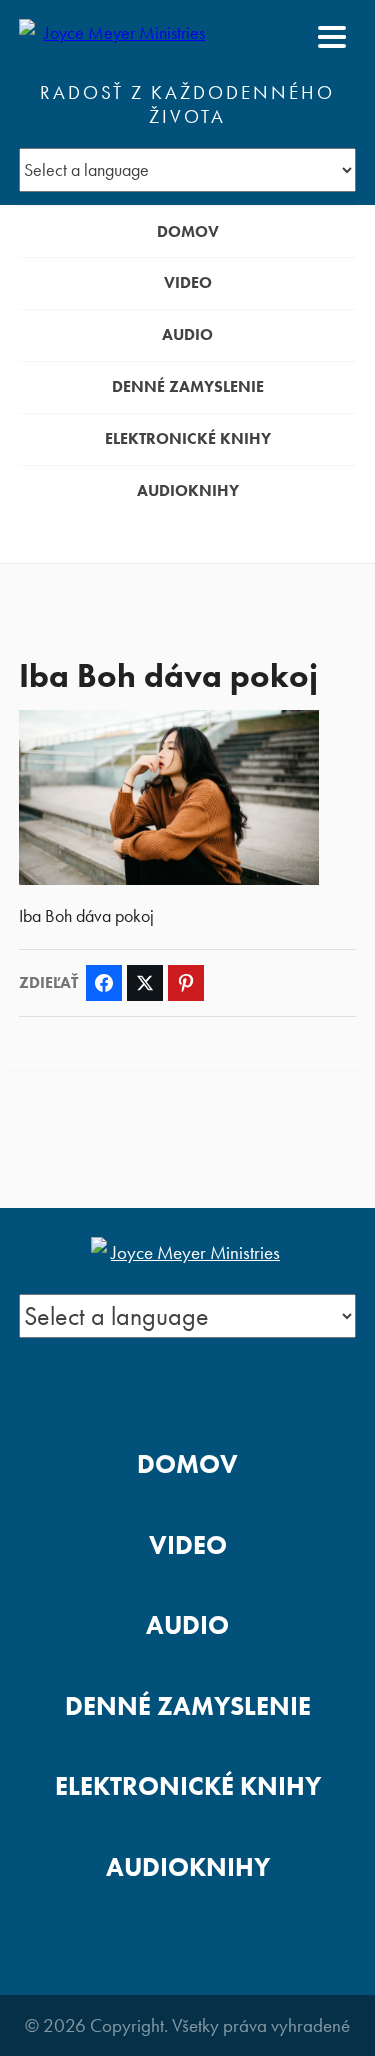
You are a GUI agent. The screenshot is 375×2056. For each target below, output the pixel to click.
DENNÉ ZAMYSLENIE (188, 386)
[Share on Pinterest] (186, 983)
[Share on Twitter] (145, 983)
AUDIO (187, 334)
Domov (188, 231)
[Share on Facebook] (104, 983)
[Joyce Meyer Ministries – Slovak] (116, 37)
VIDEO (188, 282)
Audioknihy (188, 490)
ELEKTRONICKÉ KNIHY (188, 438)
